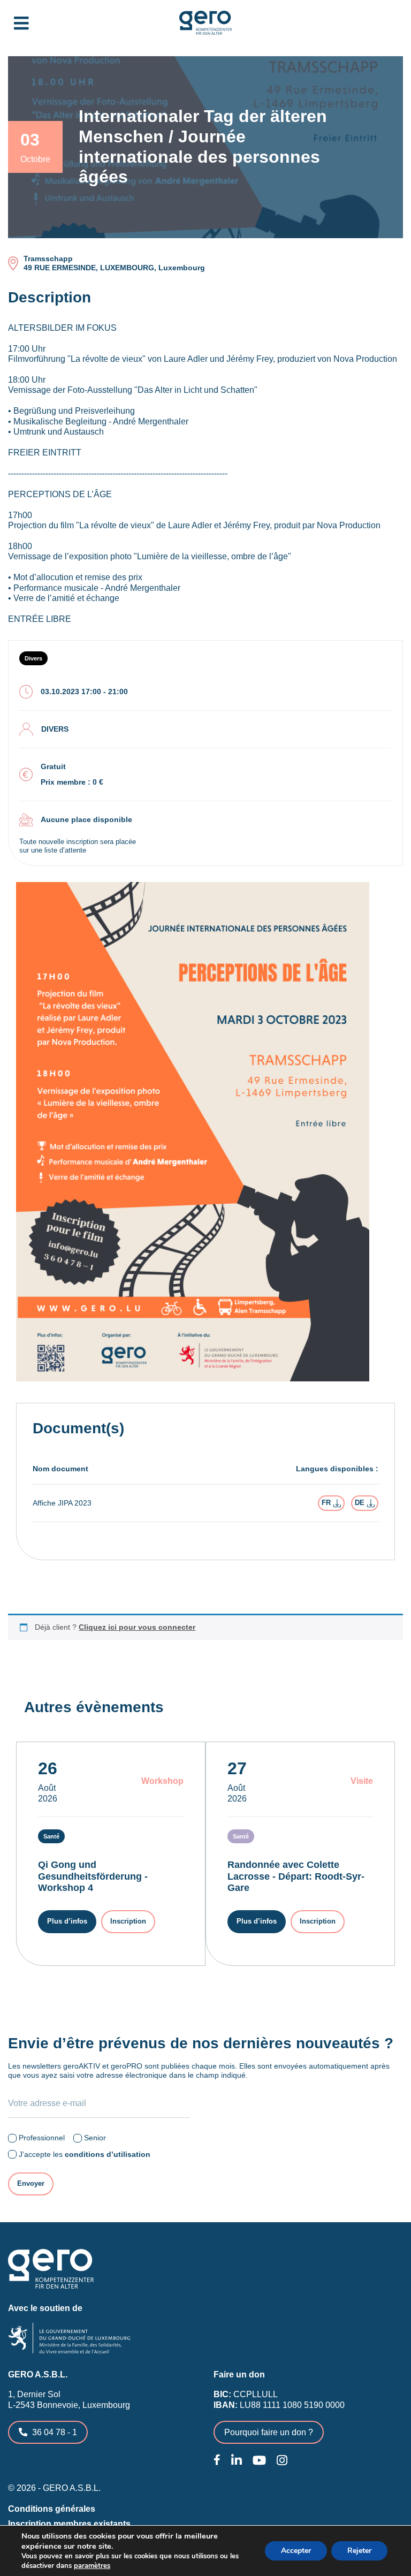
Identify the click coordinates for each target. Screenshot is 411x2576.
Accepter (296, 2551)
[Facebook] (217, 2460)
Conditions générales (52, 2509)
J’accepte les (85, 2154)
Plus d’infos (67, 1921)
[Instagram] (282, 2461)
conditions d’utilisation (108, 2154)
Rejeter (359, 2551)
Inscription (128, 1921)
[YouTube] (259, 2461)
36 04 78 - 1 (55, 2432)
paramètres (92, 2566)
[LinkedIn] (237, 2461)
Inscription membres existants (69, 2524)
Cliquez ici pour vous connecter (137, 1627)
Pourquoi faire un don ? (269, 2432)
